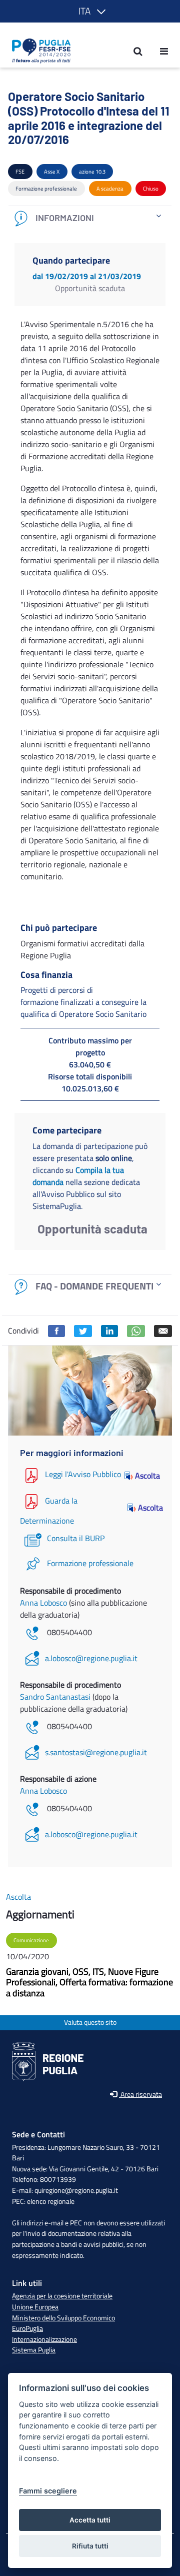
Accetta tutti (90, 2520)
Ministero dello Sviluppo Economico (63, 2318)
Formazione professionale (90, 1563)
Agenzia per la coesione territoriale (62, 2296)
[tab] (90, 218)
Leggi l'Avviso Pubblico (83, 1475)
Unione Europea (35, 2307)
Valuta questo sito (90, 2023)
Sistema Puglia (34, 2350)
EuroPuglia (27, 2328)
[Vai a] (38, 51)
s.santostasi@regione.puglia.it (96, 1752)
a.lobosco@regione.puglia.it (91, 1658)
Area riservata (140, 2095)
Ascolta (147, 1476)
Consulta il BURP (76, 1538)
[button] (90, 11)
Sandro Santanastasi (56, 1697)
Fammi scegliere (48, 2491)
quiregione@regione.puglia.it (76, 2190)
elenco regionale (51, 2201)
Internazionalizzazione (44, 2339)
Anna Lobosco (44, 1603)
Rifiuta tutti (90, 2546)
